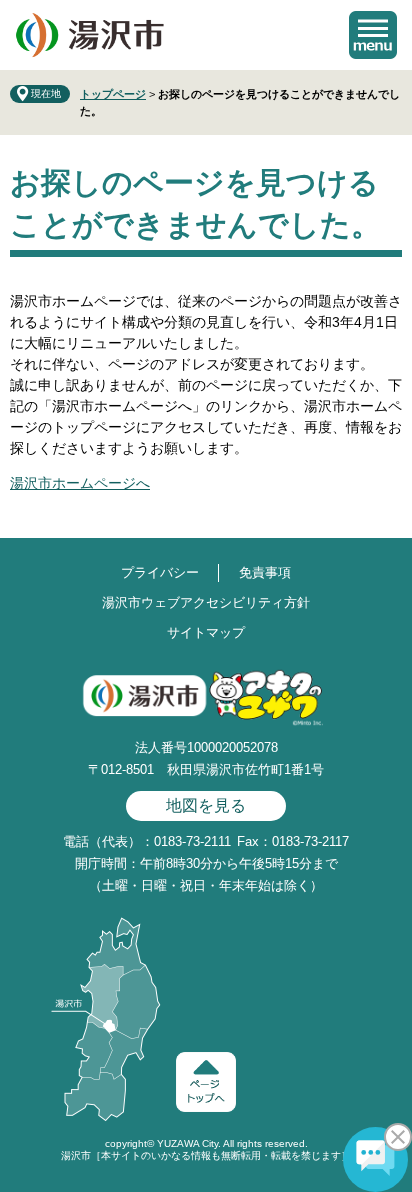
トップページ (113, 94)
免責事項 (265, 572)
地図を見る (206, 805)
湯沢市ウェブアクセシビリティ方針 (206, 602)
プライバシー (160, 572)
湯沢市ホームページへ (80, 483)
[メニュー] (373, 35)
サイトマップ (206, 632)
